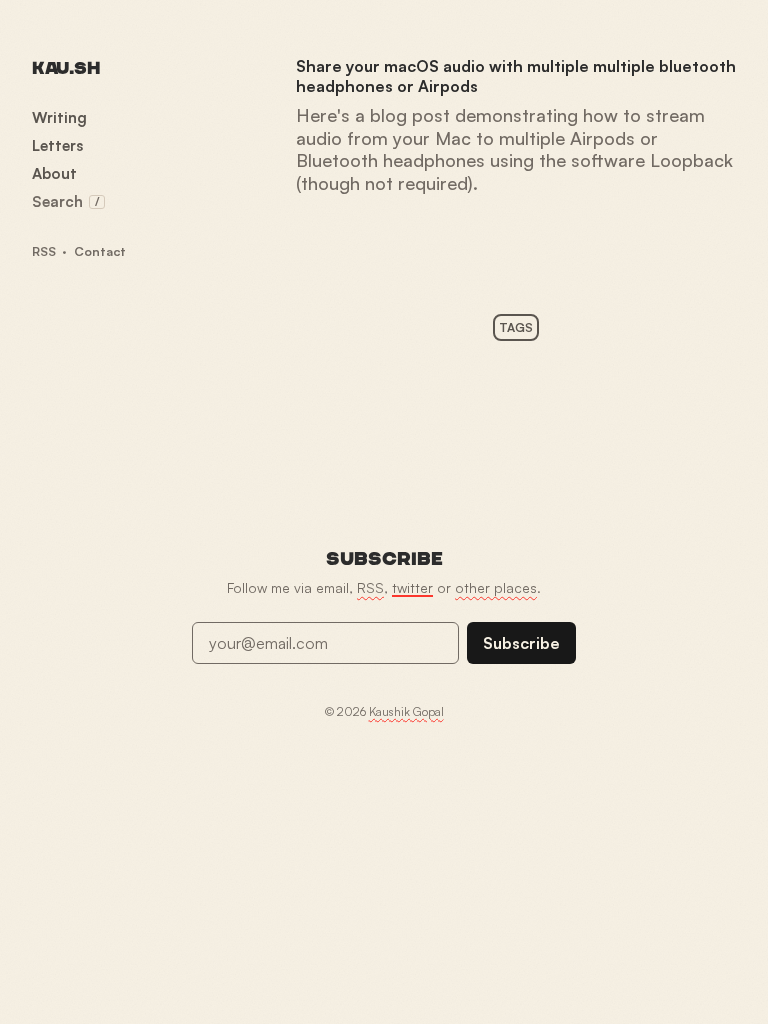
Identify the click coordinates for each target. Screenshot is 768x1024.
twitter (412, 587)
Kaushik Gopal (406, 711)
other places (496, 587)
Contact (100, 251)
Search (65, 201)
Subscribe (521, 643)
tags (516, 327)
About (54, 173)
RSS (44, 251)
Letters (57, 145)
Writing (59, 117)
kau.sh (65, 68)
